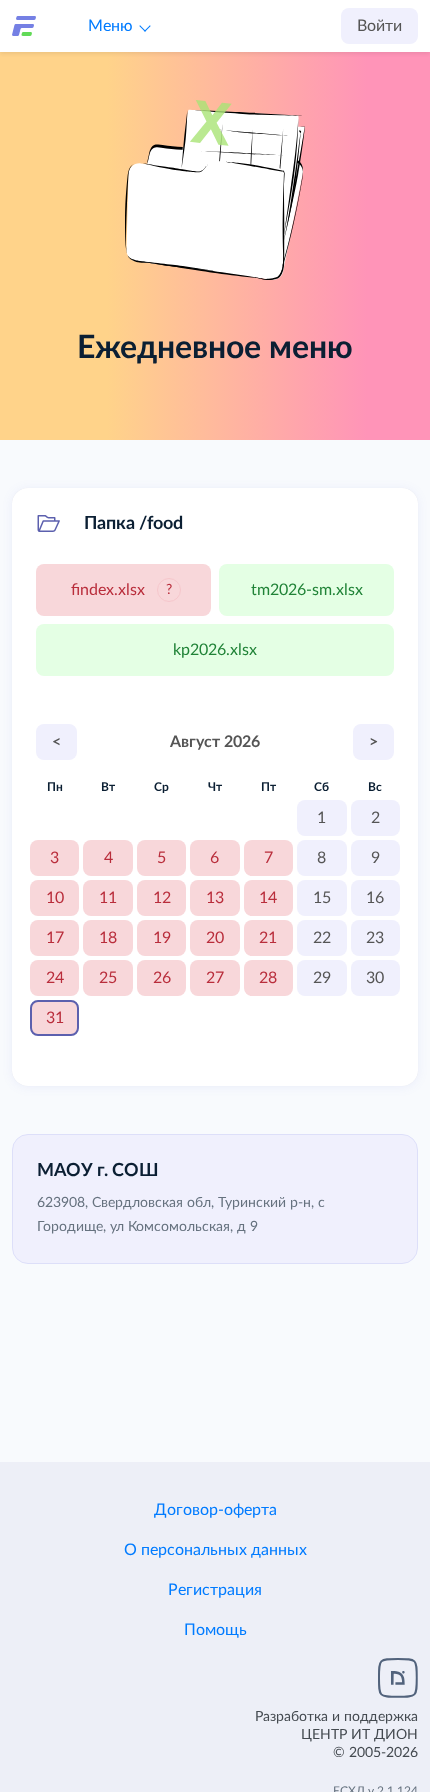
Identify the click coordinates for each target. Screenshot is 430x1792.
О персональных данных (215, 1550)
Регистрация (215, 1590)
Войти (379, 26)
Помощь (215, 1630)
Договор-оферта (215, 1510)
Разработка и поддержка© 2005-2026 (336, 1735)
